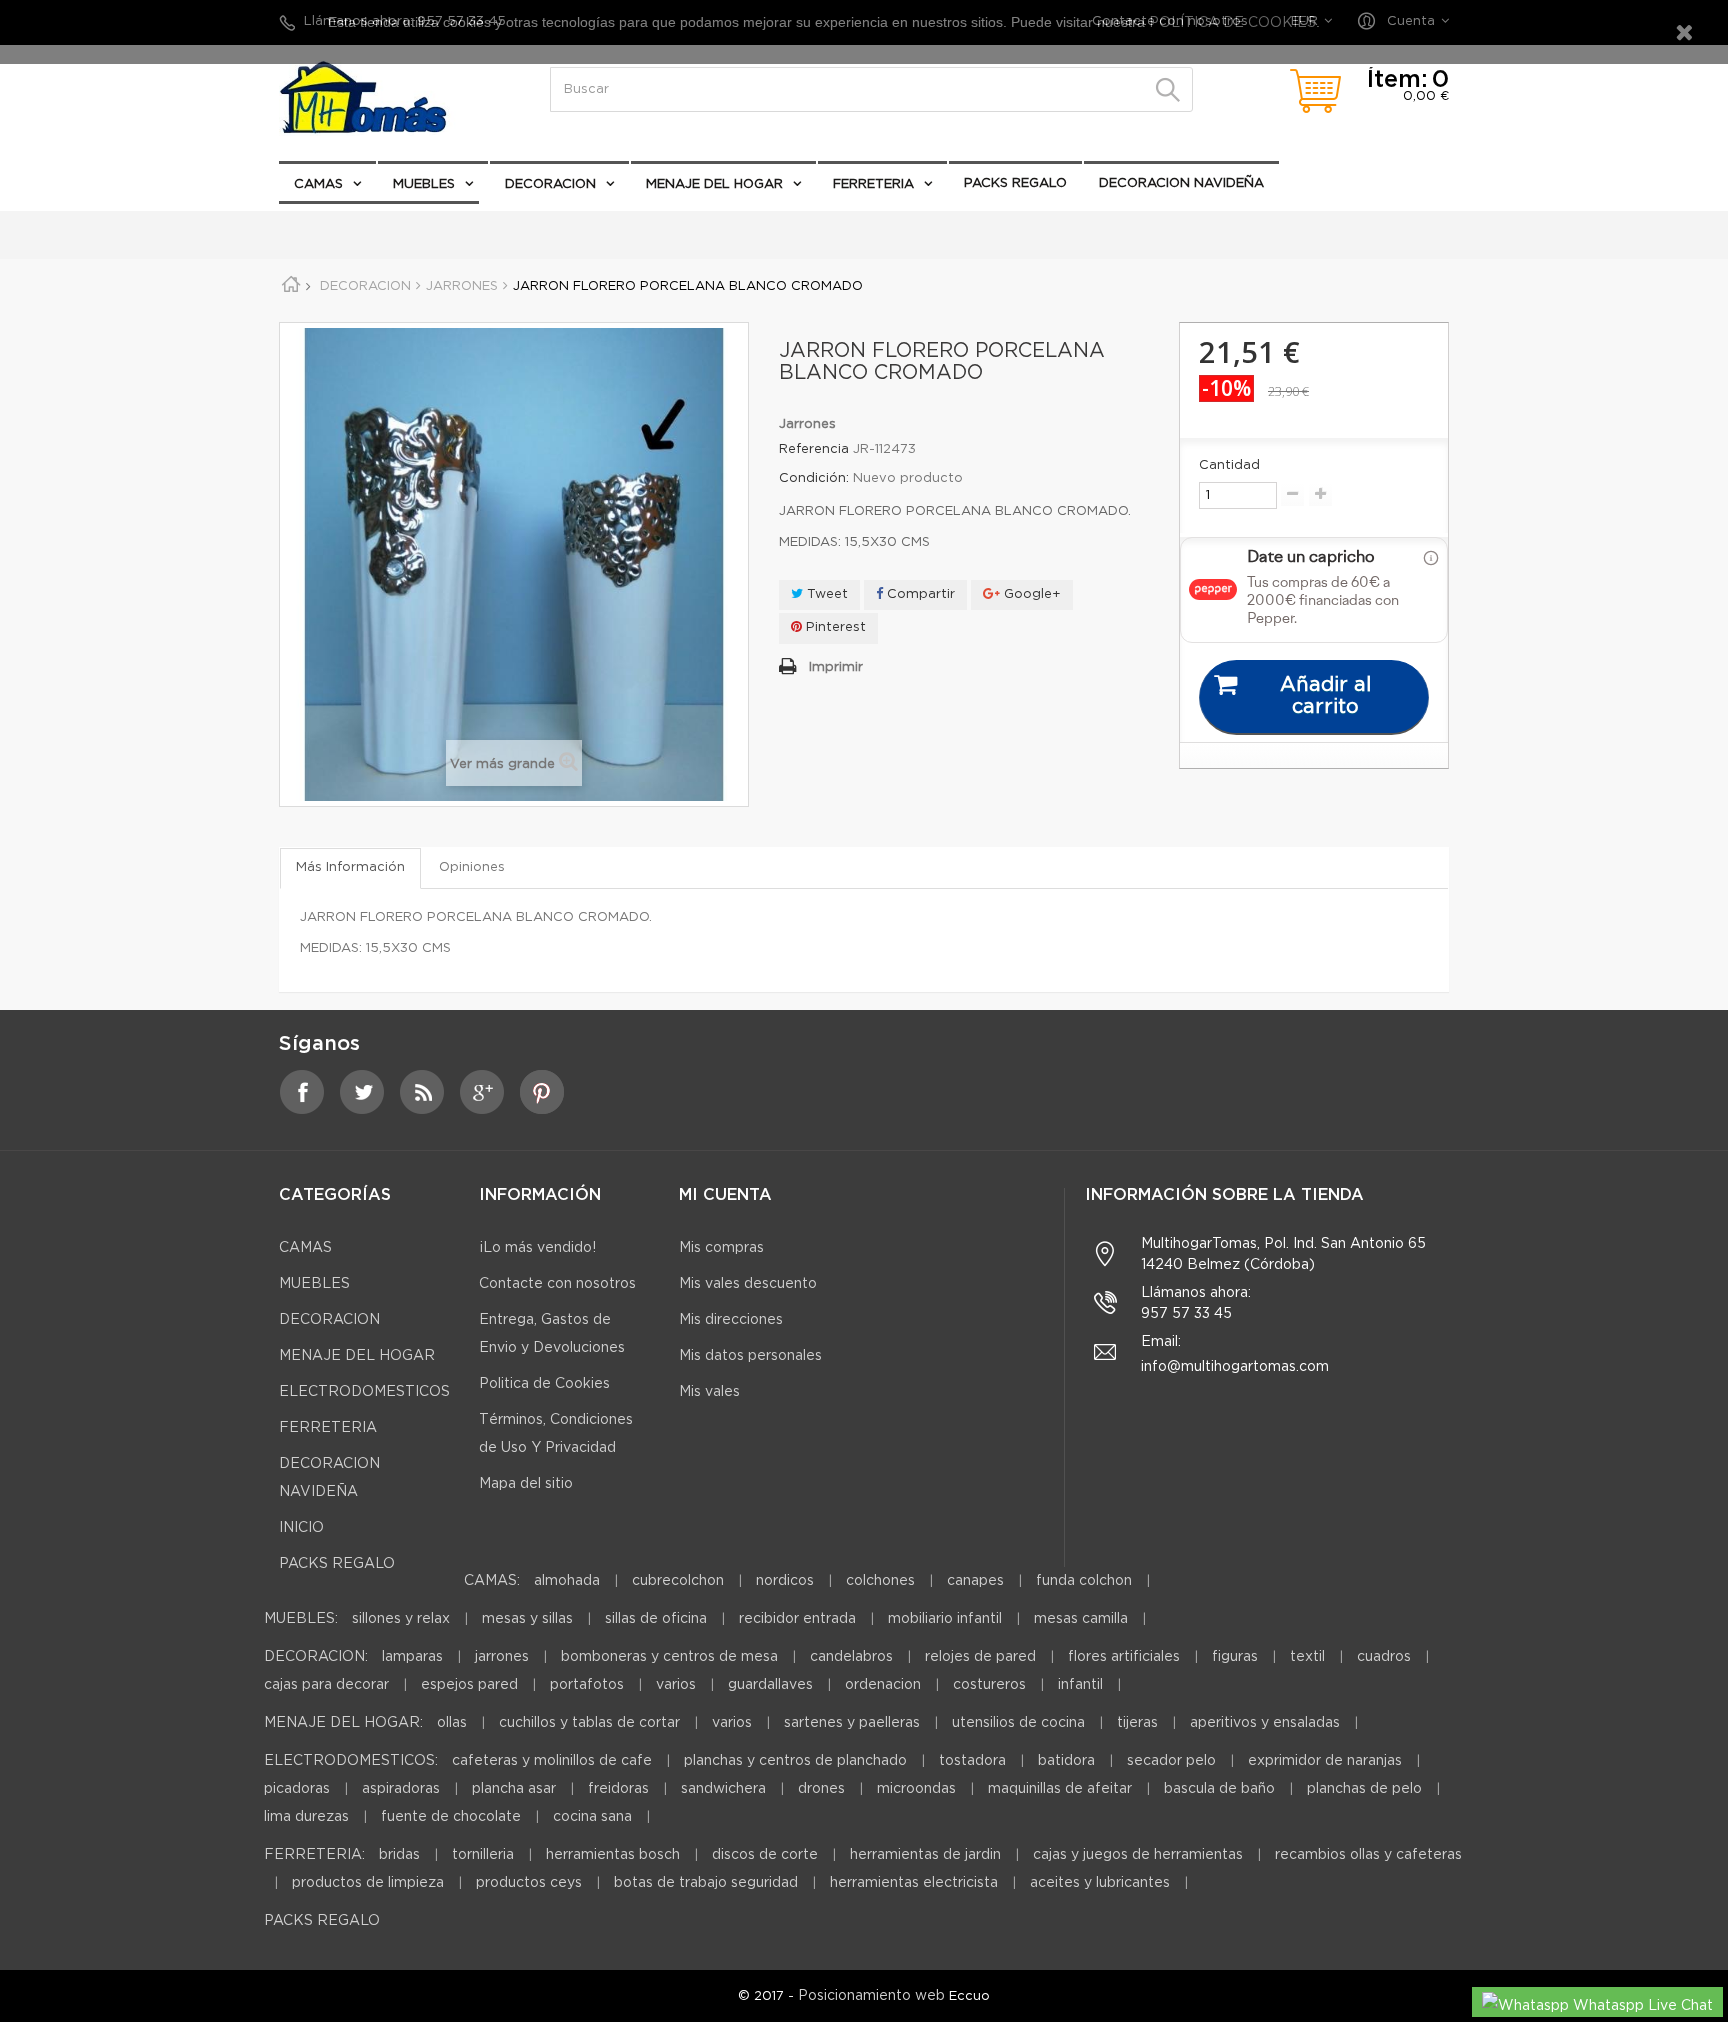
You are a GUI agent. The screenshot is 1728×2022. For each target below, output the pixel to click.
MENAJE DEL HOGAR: (343, 1723)
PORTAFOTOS (587, 1685)
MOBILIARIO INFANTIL (945, 1619)
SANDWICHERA (723, 1789)
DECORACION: (316, 1657)
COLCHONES (880, 1581)
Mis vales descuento (748, 1284)
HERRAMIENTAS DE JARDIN (925, 1855)
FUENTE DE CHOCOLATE (451, 1817)
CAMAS (318, 184)
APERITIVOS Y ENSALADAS (1265, 1723)
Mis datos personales (750, 1356)
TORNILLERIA (483, 1855)
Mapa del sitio (526, 1484)
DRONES (821, 1789)
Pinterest (834, 627)
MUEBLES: (301, 1619)
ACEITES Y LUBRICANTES (1100, 1883)
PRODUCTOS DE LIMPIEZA (368, 1883)
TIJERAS (1137, 1723)
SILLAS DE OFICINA (656, 1619)
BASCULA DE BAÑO (1219, 1789)
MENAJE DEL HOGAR (714, 184)
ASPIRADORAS (401, 1789)
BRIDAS (399, 1855)
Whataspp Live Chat (1641, 2006)
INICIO (301, 1528)
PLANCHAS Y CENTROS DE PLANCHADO (795, 1761)
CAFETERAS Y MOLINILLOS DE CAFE (552, 1761)
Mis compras (721, 1248)
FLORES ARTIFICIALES (1124, 1657)
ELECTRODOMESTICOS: (351, 1761)
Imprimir (836, 667)
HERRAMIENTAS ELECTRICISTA (914, 1883)
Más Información (350, 867)
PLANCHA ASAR (516, 1789)
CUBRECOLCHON (678, 1581)
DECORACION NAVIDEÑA (1181, 183)
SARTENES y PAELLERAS (852, 1723)
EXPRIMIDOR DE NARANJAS (1325, 1761)
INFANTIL (1080, 1685)
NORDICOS (785, 1581)
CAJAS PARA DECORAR (326, 1685)
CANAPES (975, 1581)
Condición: (814, 478)
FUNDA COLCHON (1084, 1581)
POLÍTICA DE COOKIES (1230, 23)
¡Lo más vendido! (537, 1248)
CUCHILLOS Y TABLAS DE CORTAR (589, 1723)
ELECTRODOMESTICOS (370, 224)
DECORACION (550, 184)
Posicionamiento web (871, 1996)
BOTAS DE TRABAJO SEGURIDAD (706, 1883)
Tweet (825, 594)
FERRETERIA (873, 184)
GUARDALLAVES (770, 1685)
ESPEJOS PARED (469, 1685)
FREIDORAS (618, 1789)
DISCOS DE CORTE (765, 1855)
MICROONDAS (916, 1789)
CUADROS (1384, 1657)
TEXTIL (1307, 1657)
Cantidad (1229, 465)
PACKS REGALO (1015, 183)
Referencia (814, 449)
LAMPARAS (412, 1657)
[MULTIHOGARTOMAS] (384, 98)
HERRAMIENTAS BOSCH (613, 1855)
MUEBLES (424, 184)
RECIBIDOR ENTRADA (797, 1619)
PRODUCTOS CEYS (529, 1883)
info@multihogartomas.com (1235, 1367)
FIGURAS (1235, 1657)
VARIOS (676, 1685)
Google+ (1030, 594)
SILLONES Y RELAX (401, 1619)
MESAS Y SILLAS (527, 1619)
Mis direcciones (731, 1320)
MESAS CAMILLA (1081, 1619)
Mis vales (709, 1392)
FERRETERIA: (314, 1855)
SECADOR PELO (1171, 1761)
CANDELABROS (851, 1657)
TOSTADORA (972, 1761)
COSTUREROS (989, 1685)
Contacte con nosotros (557, 1284)
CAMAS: (492, 1581)
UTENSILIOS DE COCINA (1018, 1723)
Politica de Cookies (544, 1384)
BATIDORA (1066, 1761)
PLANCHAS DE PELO (1364, 1789)
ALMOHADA (567, 1581)
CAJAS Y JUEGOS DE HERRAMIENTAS (1138, 1855)
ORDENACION (883, 1685)
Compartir (919, 594)
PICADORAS (297, 1789)
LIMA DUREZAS (306, 1817)
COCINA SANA (592, 1817)
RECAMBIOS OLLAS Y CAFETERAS (1368, 1855)
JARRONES (502, 1657)
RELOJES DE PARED (980, 1657)
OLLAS (452, 1723)
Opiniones (472, 867)
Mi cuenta (725, 1195)
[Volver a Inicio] (298, 287)
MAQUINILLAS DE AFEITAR (1060, 1789)
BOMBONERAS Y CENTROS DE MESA (669, 1657)
